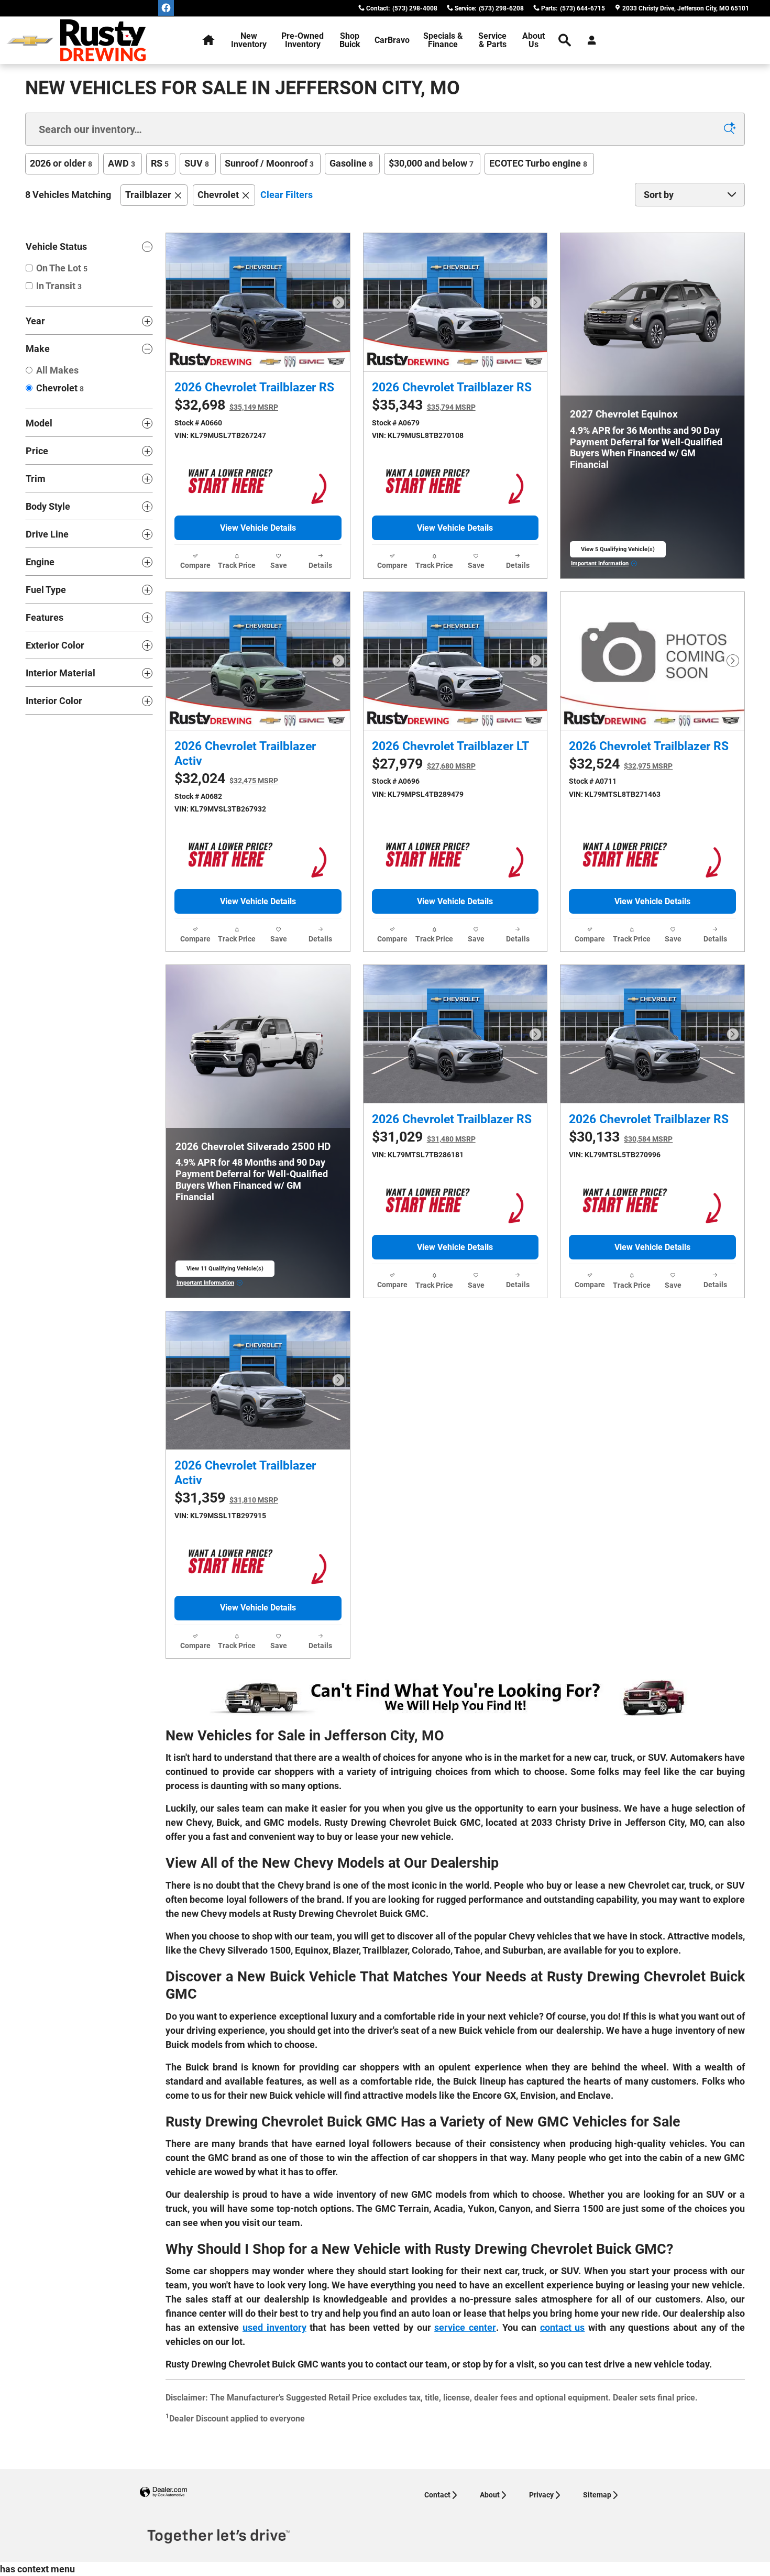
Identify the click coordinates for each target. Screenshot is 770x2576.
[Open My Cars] (589, 40)
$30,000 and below (431, 163)
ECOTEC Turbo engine (538, 163)
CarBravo (392, 40)
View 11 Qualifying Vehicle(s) (225, 1271)
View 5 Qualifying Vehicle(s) (618, 552)
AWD (122, 163)
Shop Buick (350, 40)
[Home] (30, 41)
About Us (533, 40)
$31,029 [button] (424, 1137)
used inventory (274, 2327)
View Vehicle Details (258, 528)
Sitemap (597, 2495)
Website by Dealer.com (163, 2492)
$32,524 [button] (621, 764)
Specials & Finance (443, 40)
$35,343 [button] (424, 405)
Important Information (604, 564)
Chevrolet (218, 195)
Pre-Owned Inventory (302, 40)
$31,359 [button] (226, 1498)
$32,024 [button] (226, 779)
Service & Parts (492, 40)
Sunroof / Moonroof (269, 163)
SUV (197, 163)
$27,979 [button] (424, 764)
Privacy (541, 2495)
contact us (563, 2327)
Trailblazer (148, 195)
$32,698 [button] (226, 405)
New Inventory (249, 40)
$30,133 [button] (621, 1137)
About (490, 2495)
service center (465, 2327)
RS (160, 163)
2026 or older (61, 163)
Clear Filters (287, 195)
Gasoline (351, 163)
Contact (437, 2495)
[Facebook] (166, 8)
